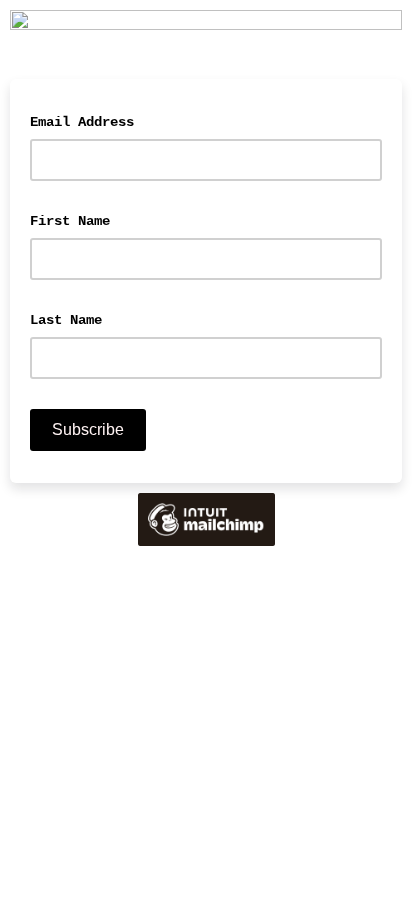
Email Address (92, 120)
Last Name (66, 320)
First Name (70, 221)
